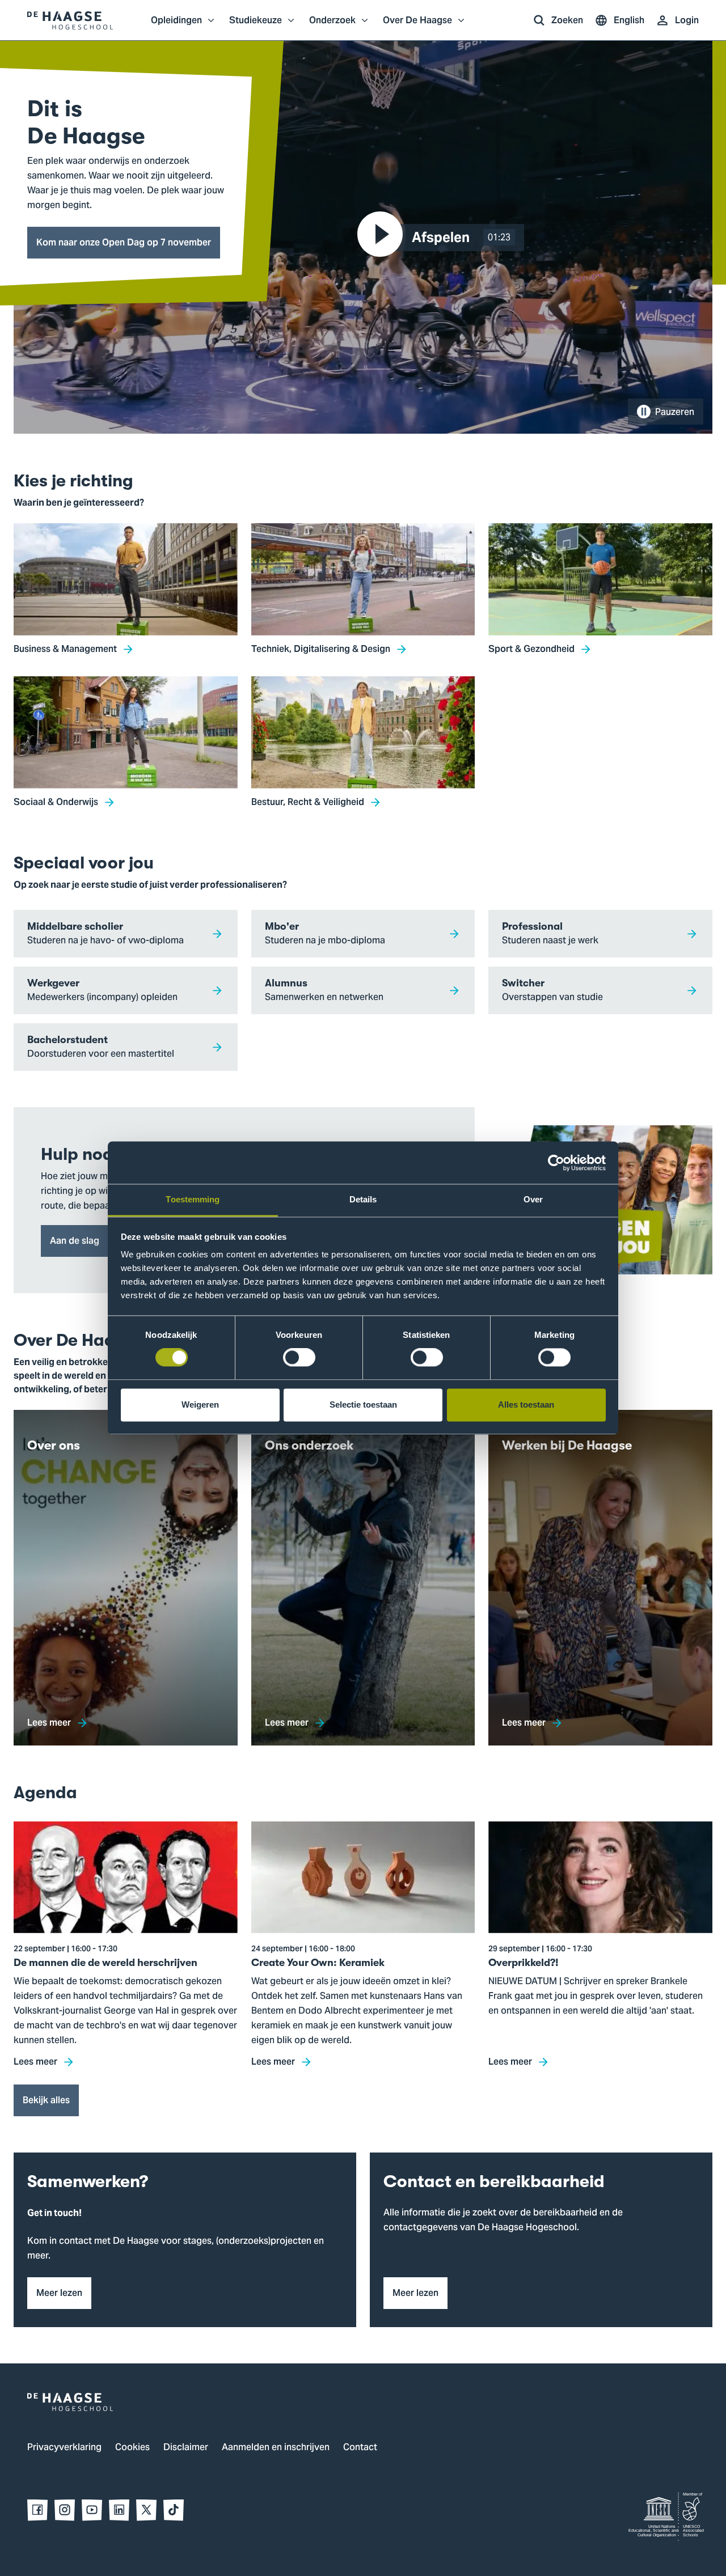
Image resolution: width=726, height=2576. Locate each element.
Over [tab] (533, 1199)
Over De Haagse (417, 26)
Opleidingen (176, 26)
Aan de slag (75, 1241)
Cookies (132, 2448)
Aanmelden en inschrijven (276, 2448)
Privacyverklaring (64, 2448)
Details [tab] (363, 1199)
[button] (444, 238)
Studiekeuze (256, 26)
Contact (360, 2448)
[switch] (299, 1358)
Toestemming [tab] (193, 1199)
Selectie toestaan (363, 1404)
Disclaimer (186, 2448)
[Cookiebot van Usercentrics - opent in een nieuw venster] (556, 1163)
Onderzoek (332, 26)
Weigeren (200, 1404)
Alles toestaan (526, 1404)
